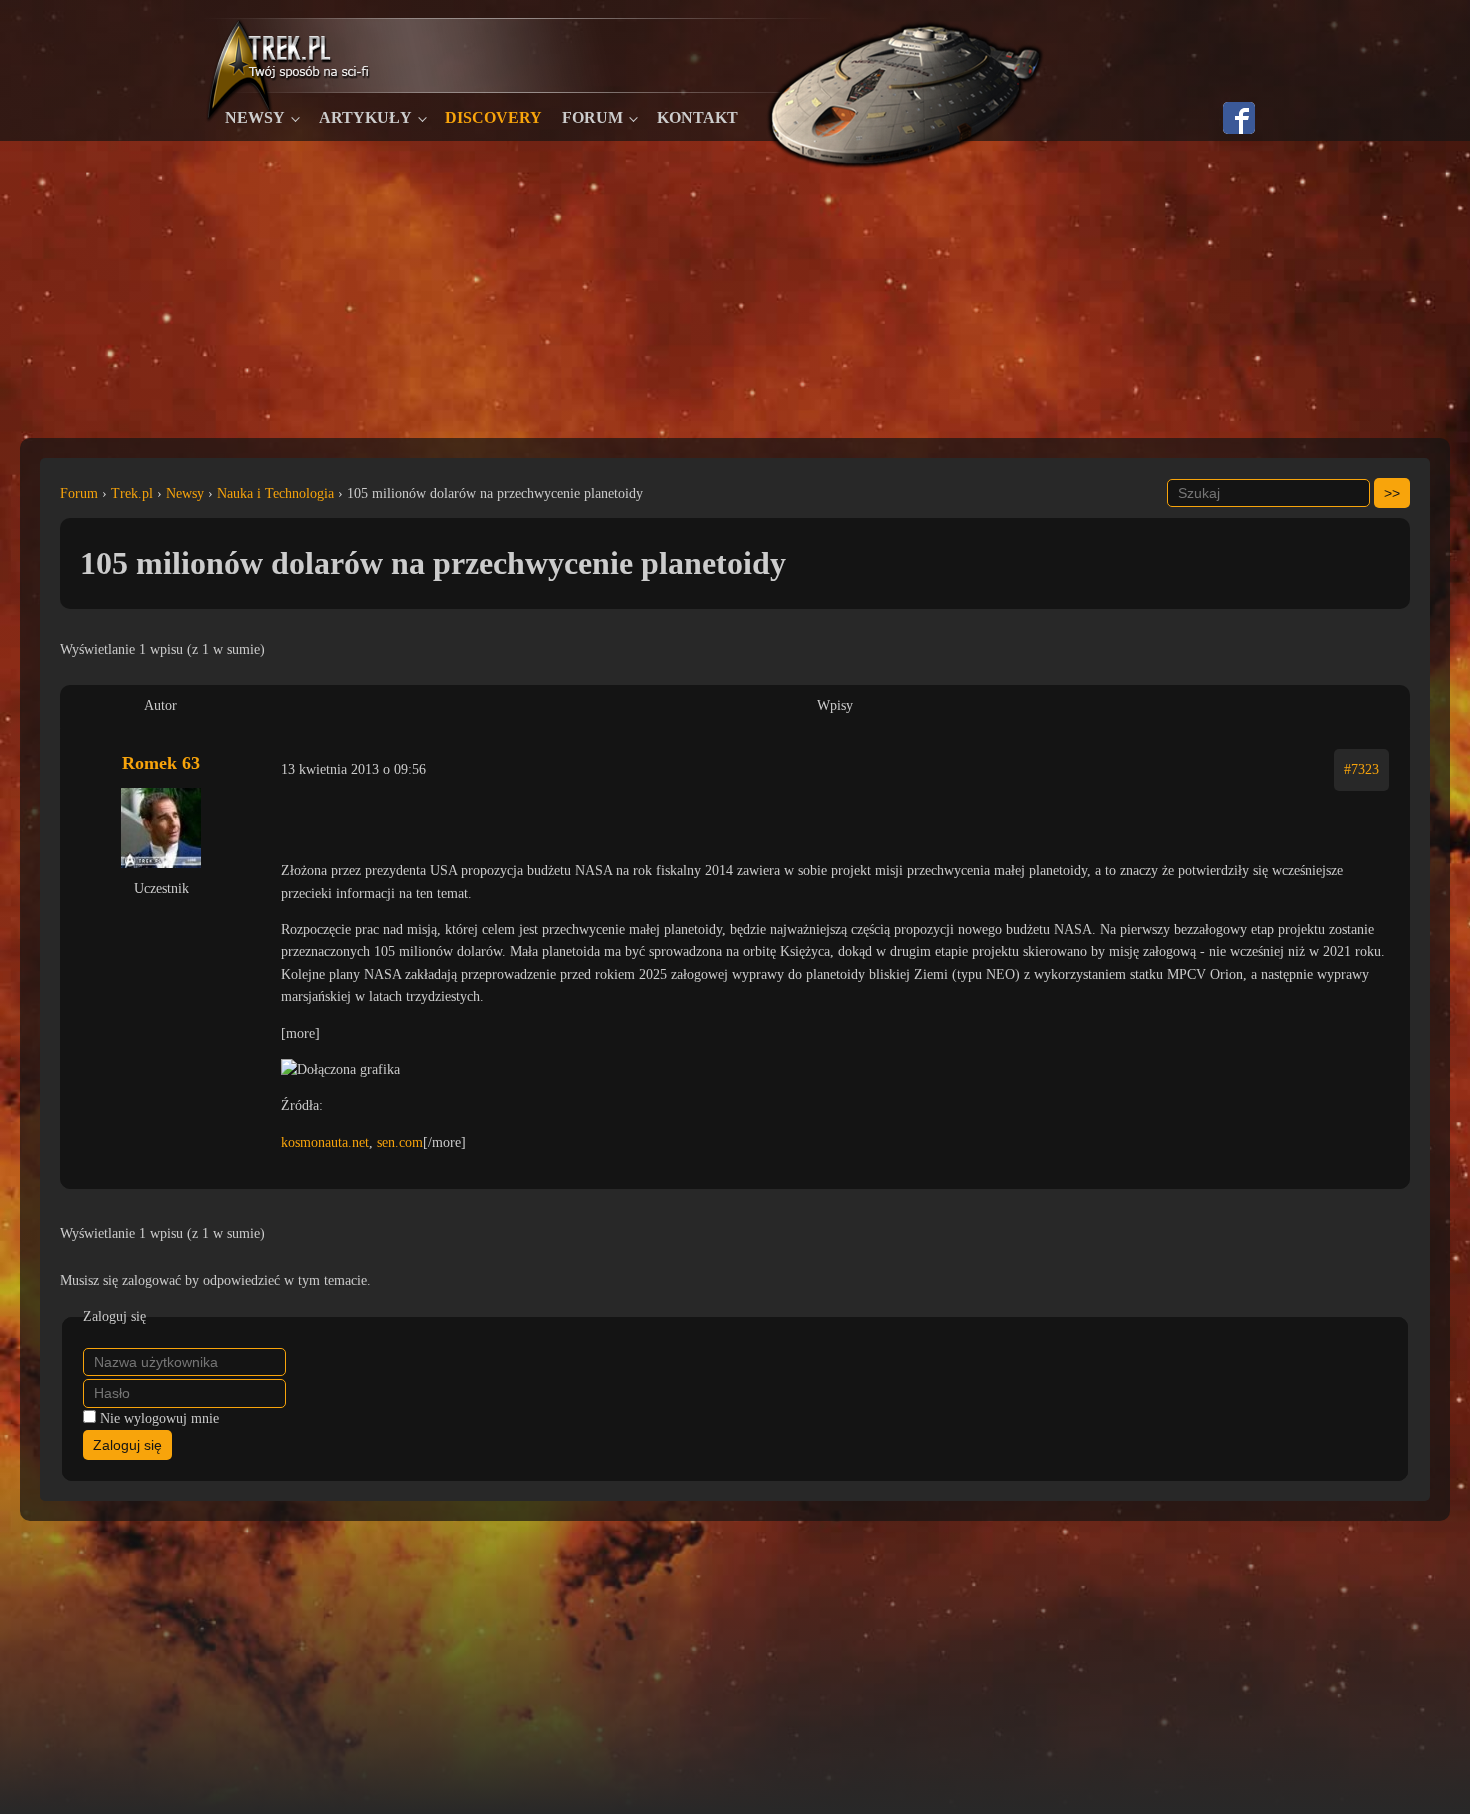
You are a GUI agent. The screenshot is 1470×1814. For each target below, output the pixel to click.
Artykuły (365, 117)
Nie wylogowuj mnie (159, 1418)
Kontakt (697, 117)
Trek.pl (132, 493)
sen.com (400, 1142)
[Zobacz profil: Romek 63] (161, 828)
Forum (592, 117)
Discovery (493, 117)
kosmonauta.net (325, 1142)
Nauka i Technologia (275, 493)
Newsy (255, 117)
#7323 (1361, 769)
